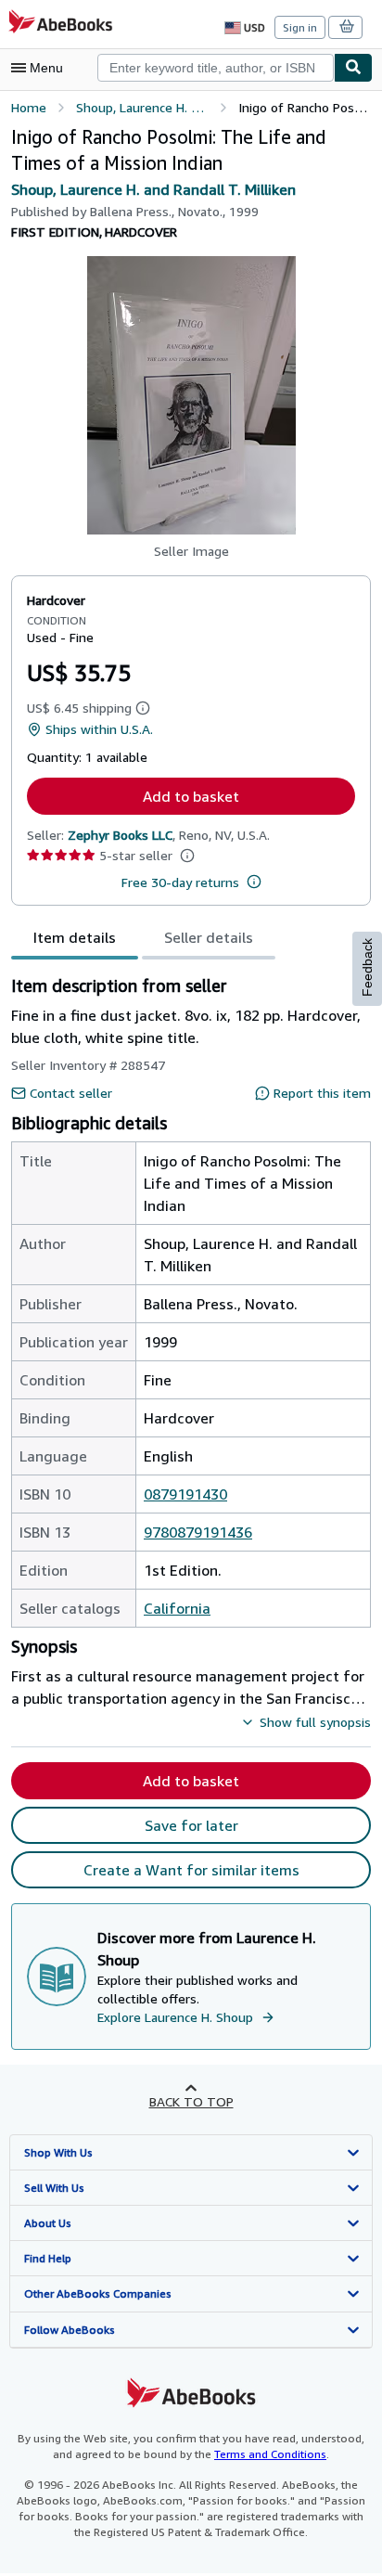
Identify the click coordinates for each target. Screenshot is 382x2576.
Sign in (300, 27)
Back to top (191, 2101)
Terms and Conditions (270, 2454)
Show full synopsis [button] (315, 1722)
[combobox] (216, 68)
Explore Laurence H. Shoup (175, 2017)
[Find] (353, 68)
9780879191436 (198, 1532)
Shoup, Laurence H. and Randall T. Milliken (153, 189)
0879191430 (185, 1494)
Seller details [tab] (209, 937)
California (177, 1608)
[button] (191, 395)
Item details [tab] (75, 937)
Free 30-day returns (180, 882)
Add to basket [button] (191, 796)
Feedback (367, 967)
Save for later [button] (191, 1825)
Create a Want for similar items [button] (191, 1870)
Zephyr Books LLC (120, 835)
